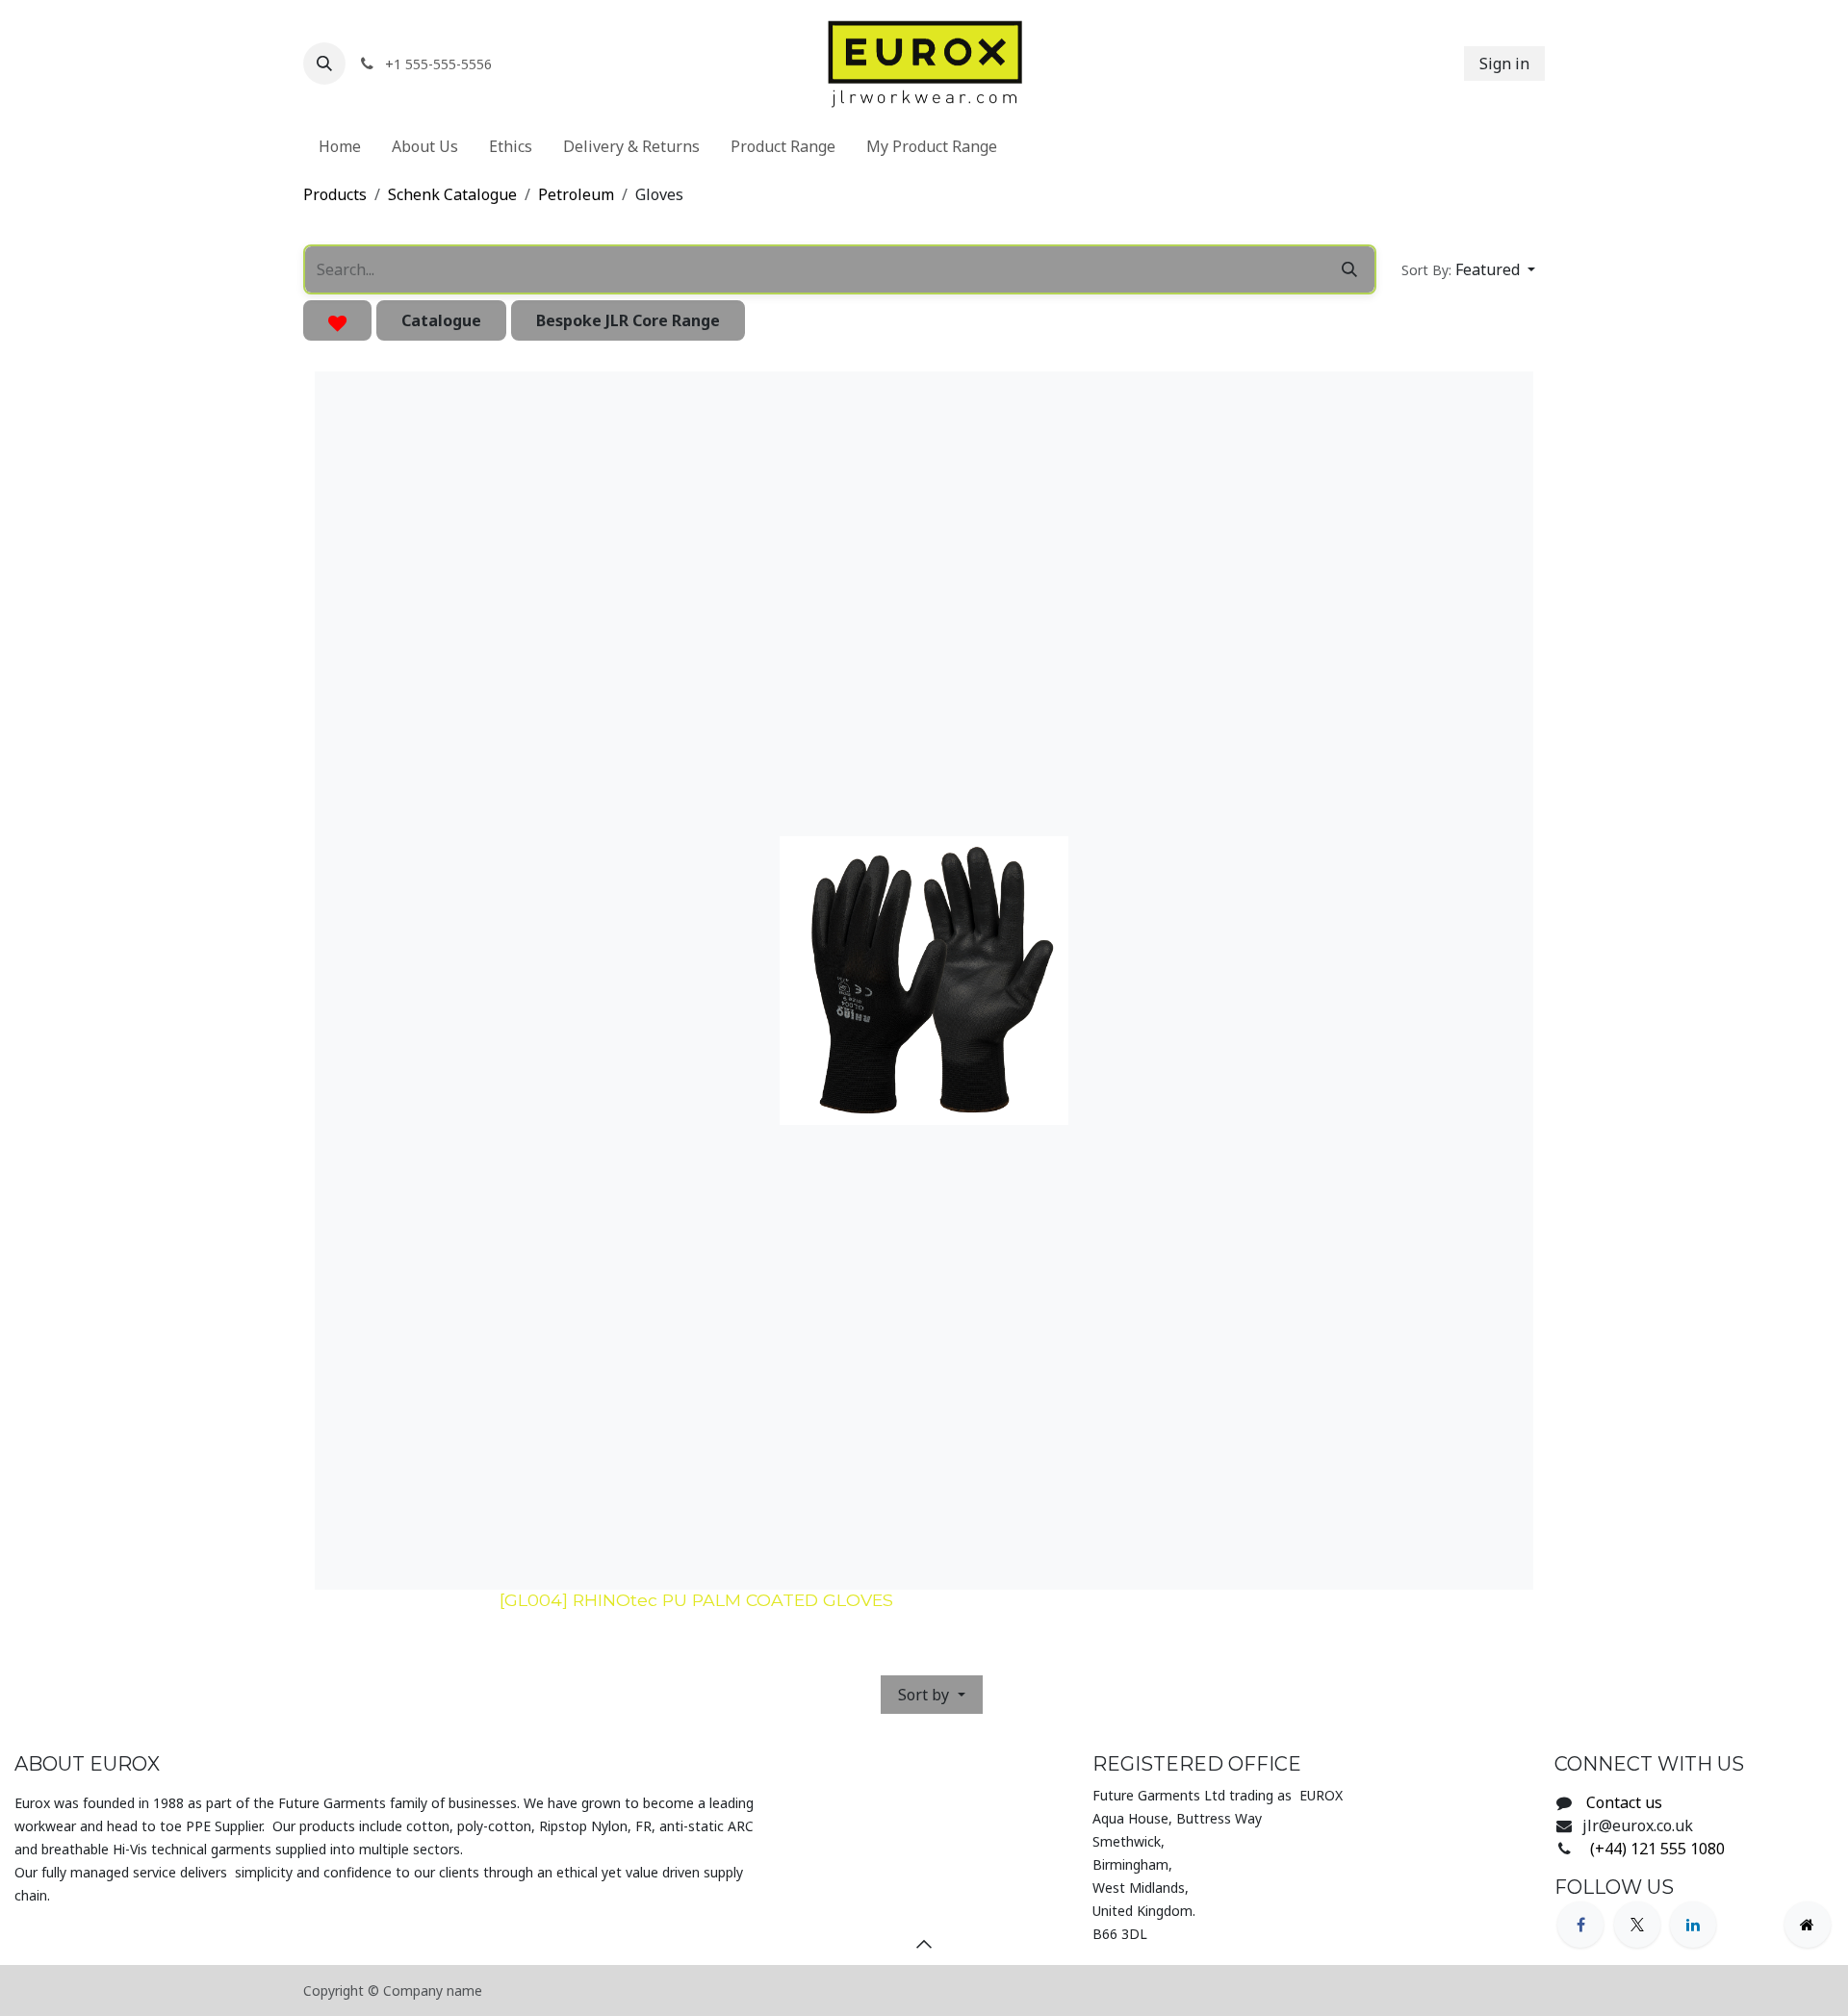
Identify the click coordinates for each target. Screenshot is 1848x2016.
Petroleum (576, 194)
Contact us (1624, 1802)
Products (335, 194)
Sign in (1504, 64)
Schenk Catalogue (452, 194)
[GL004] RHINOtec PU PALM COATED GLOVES (696, 1600)
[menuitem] (340, 146)
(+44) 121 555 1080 (1655, 1849)
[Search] (1349, 269)
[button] (324, 64)
